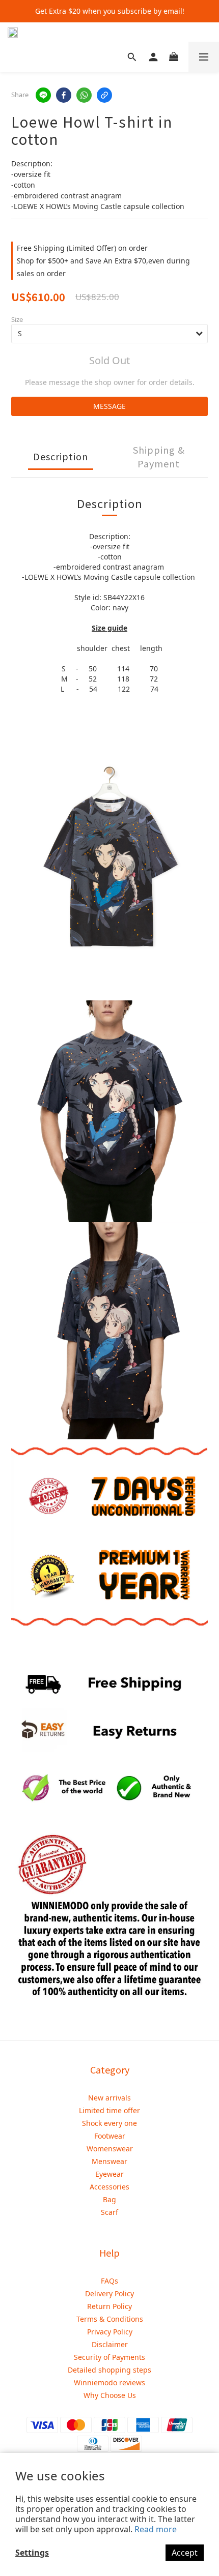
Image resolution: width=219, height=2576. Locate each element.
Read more (156, 2529)
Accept (185, 2553)
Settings (32, 2553)
